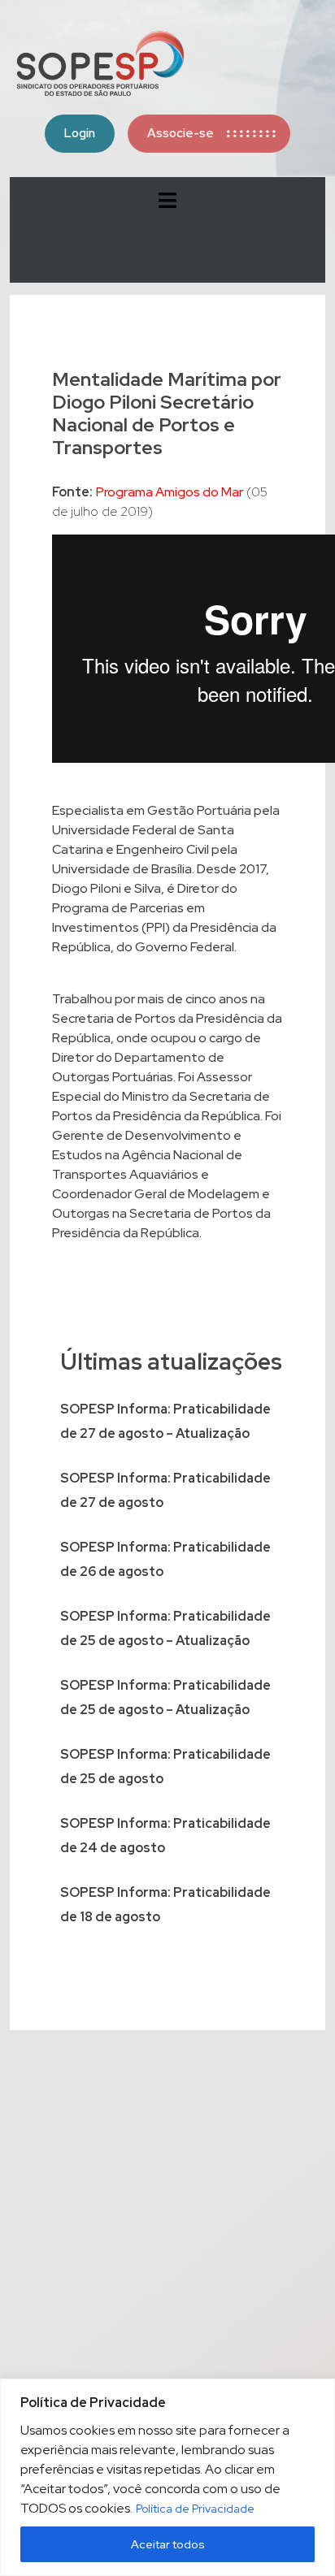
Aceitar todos (168, 2544)
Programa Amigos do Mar (170, 492)
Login (80, 133)
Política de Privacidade (195, 2509)
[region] (167, 2477)
